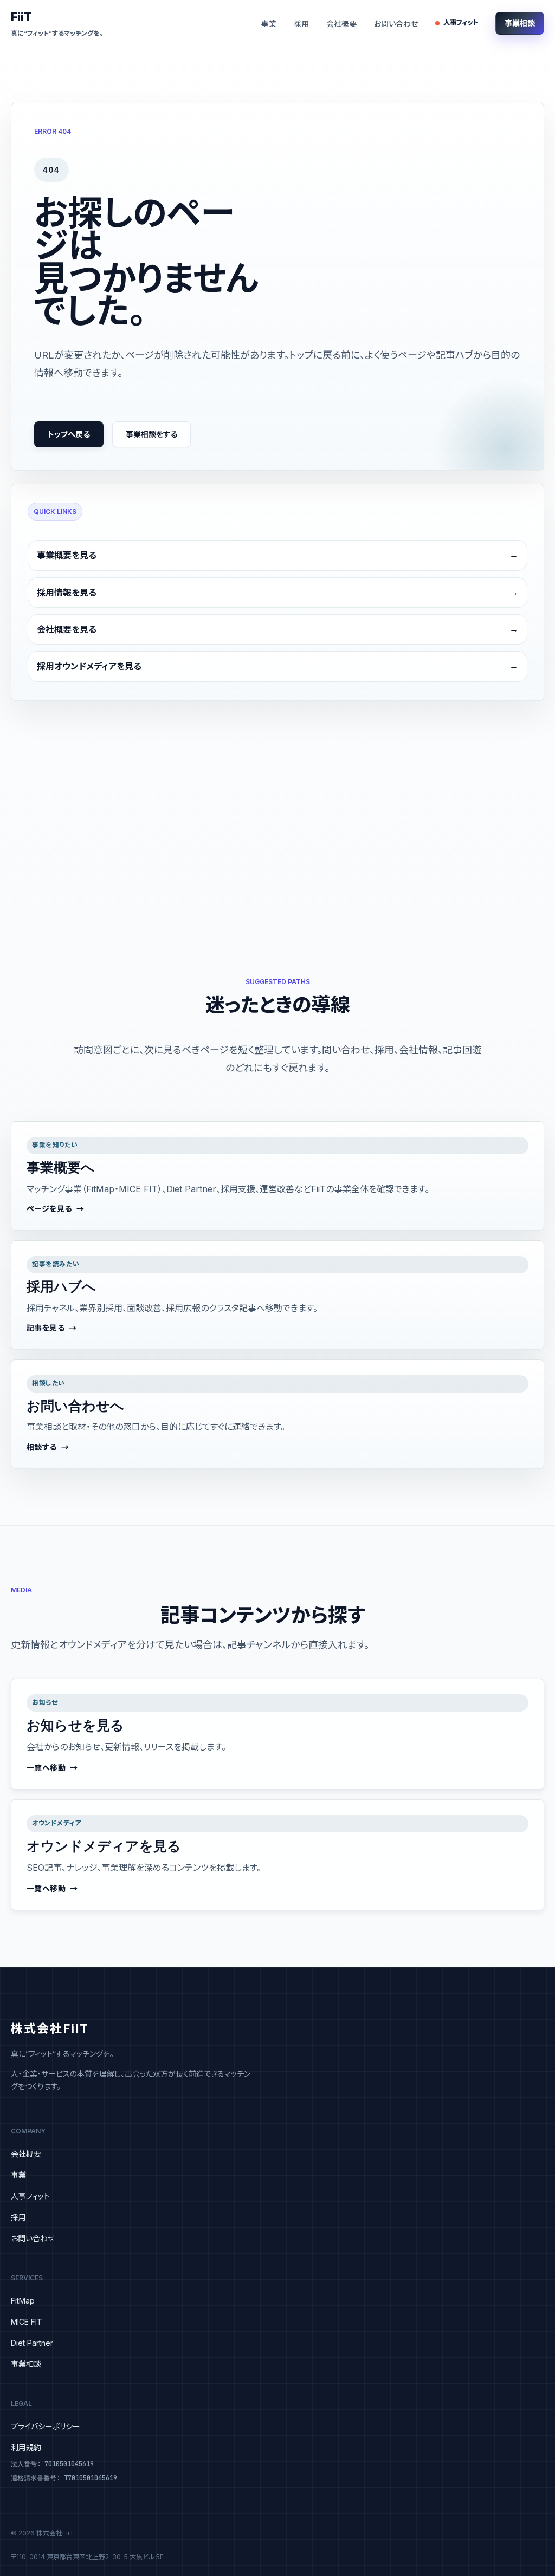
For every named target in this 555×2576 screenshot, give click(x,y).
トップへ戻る (69, 434)
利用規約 (26, 2447)
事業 (269, 24)
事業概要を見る (67, 555)
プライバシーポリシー (46, 2426)
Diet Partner (32, 2343)
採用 (301, 24)
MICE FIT (27, 2322)
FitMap (23, 2301)
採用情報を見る (67, 593)
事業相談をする (151, 434)
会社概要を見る (67, 629)
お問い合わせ (396, 24)
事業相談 (520, 23)
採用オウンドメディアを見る (89, 666)
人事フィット (461, 22)
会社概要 (341, 24)
